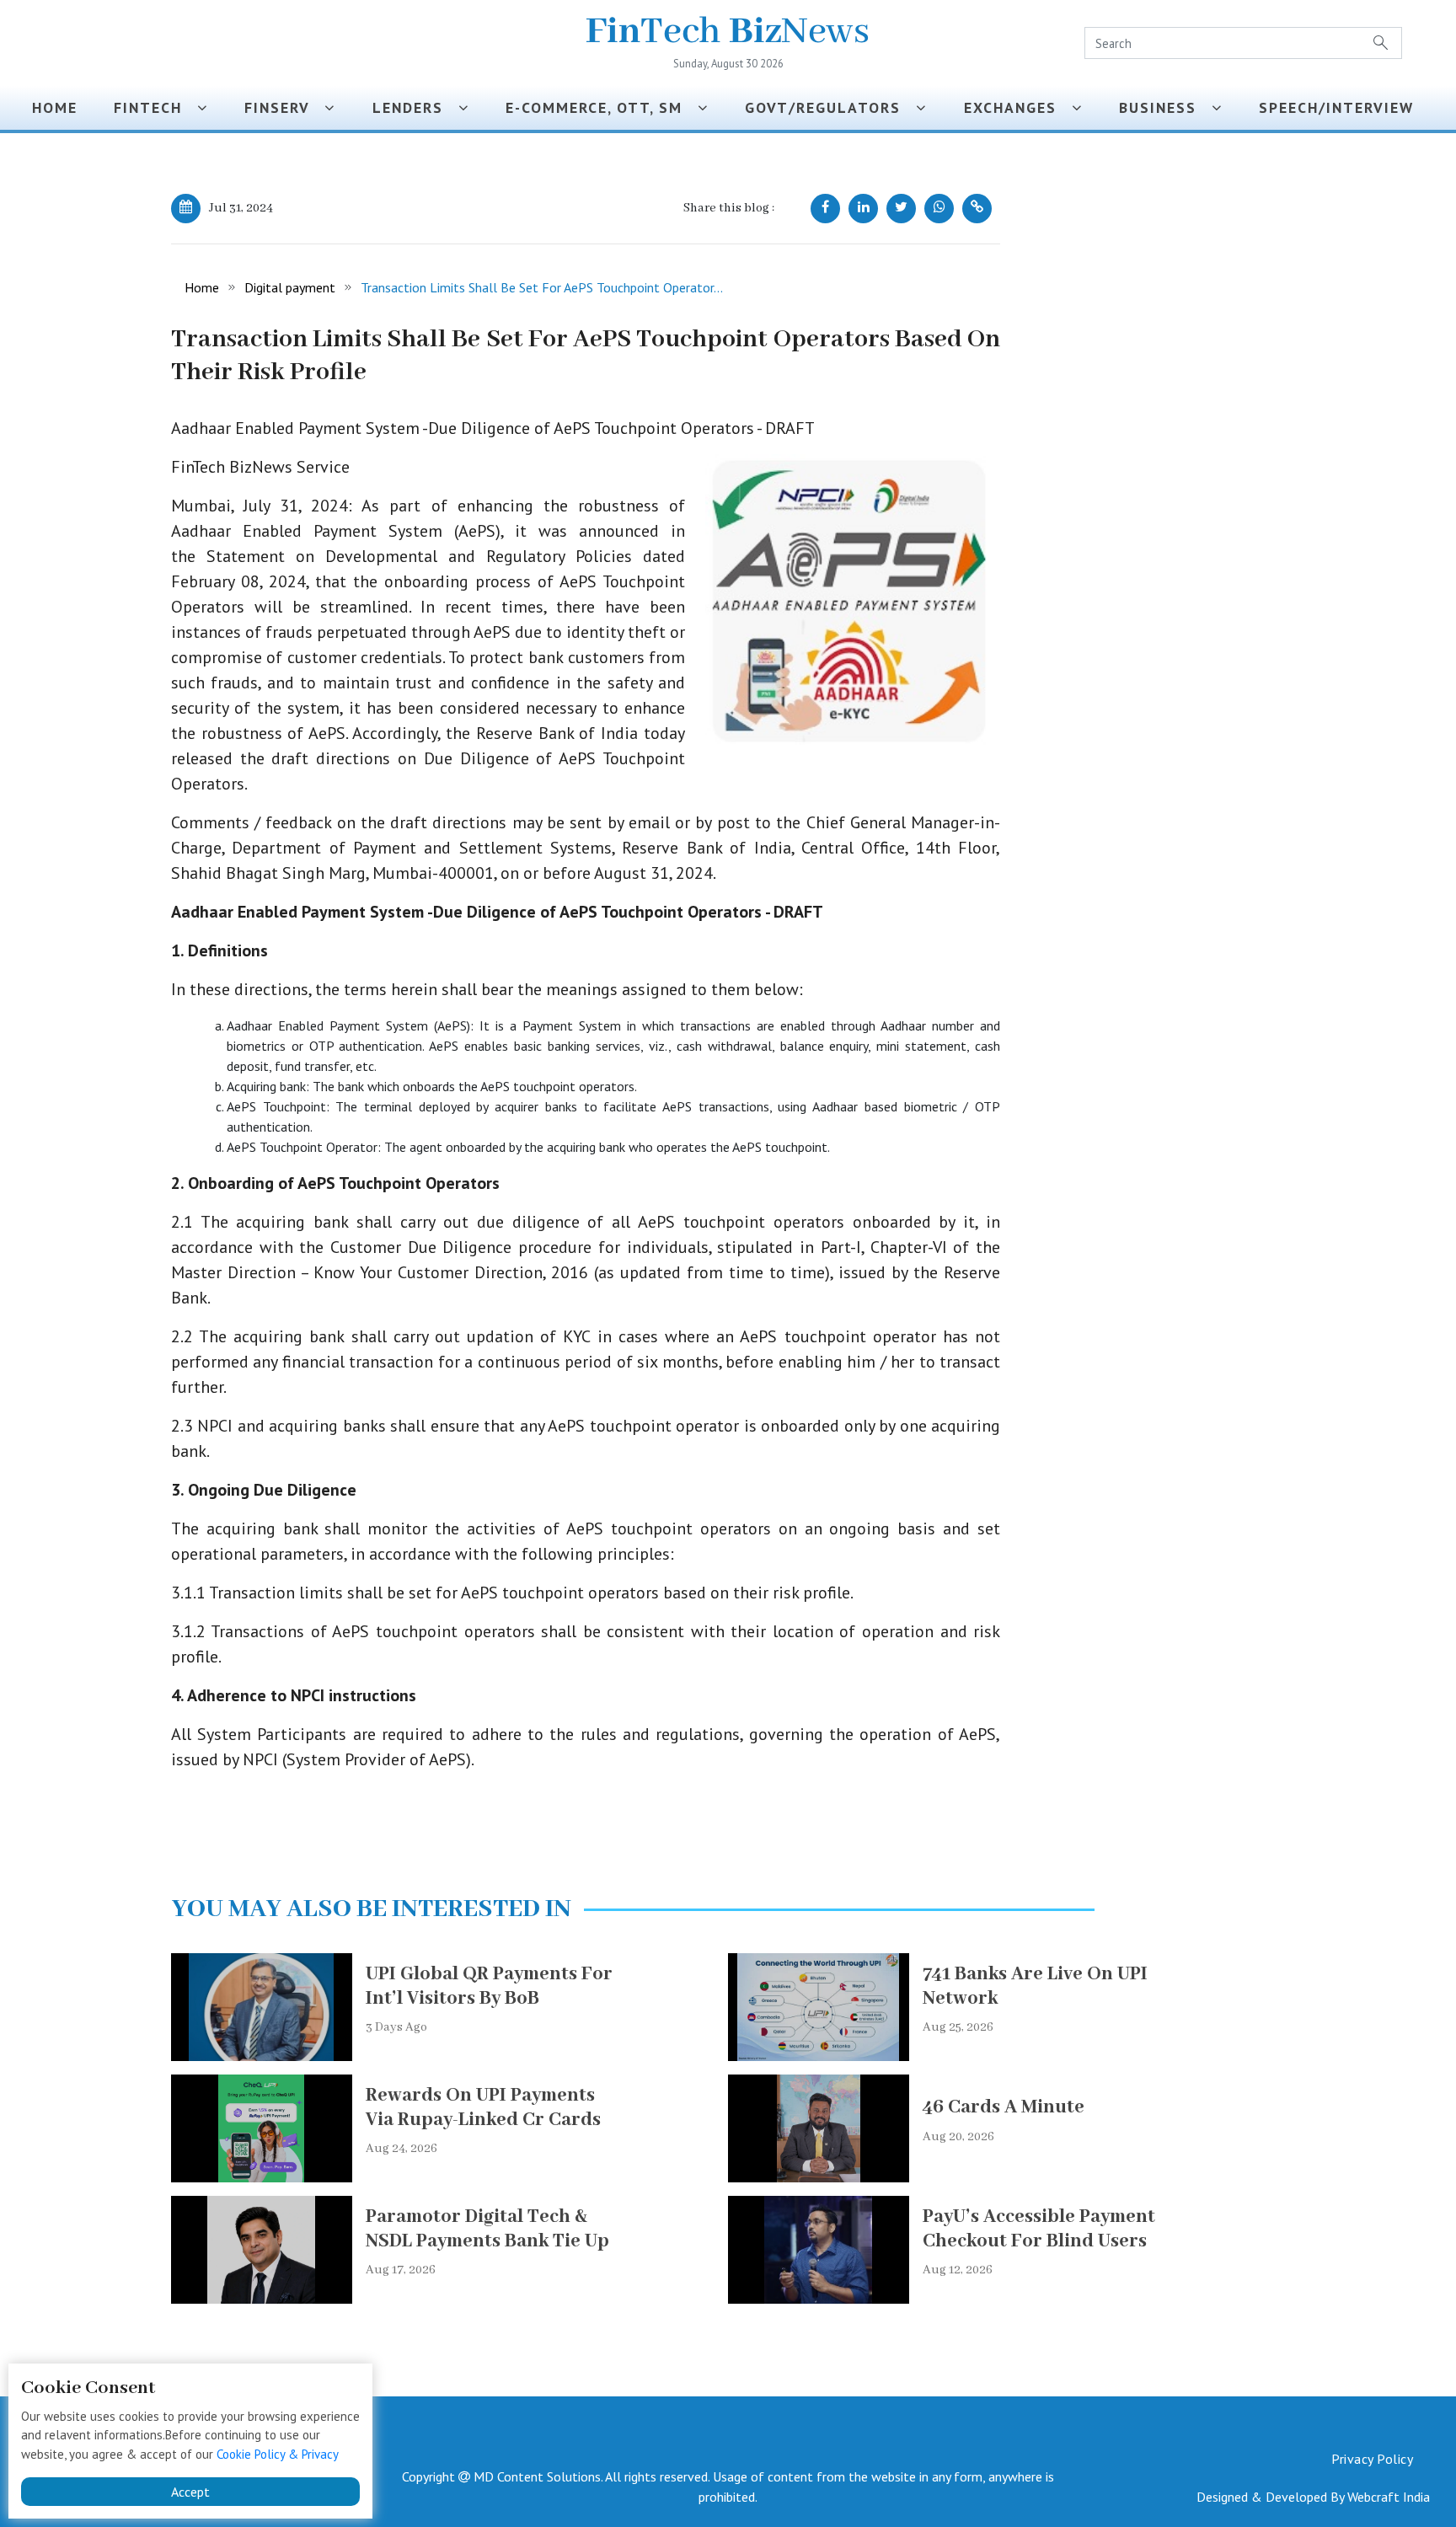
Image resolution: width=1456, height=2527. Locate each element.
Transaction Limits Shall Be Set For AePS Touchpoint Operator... (542, 287)
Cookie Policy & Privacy (278, 2454)
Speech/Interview (1341, 107)
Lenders (415, 107)
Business (1165, 107)
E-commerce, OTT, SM (602, 107)
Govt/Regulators (830, 107)
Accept (190, 2492)
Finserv (284, 107)
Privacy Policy (1372, 2459)
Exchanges (1018, 107)
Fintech (155, 107)
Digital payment (290, 287)
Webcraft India (1389, 2497)
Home (55, 107)
